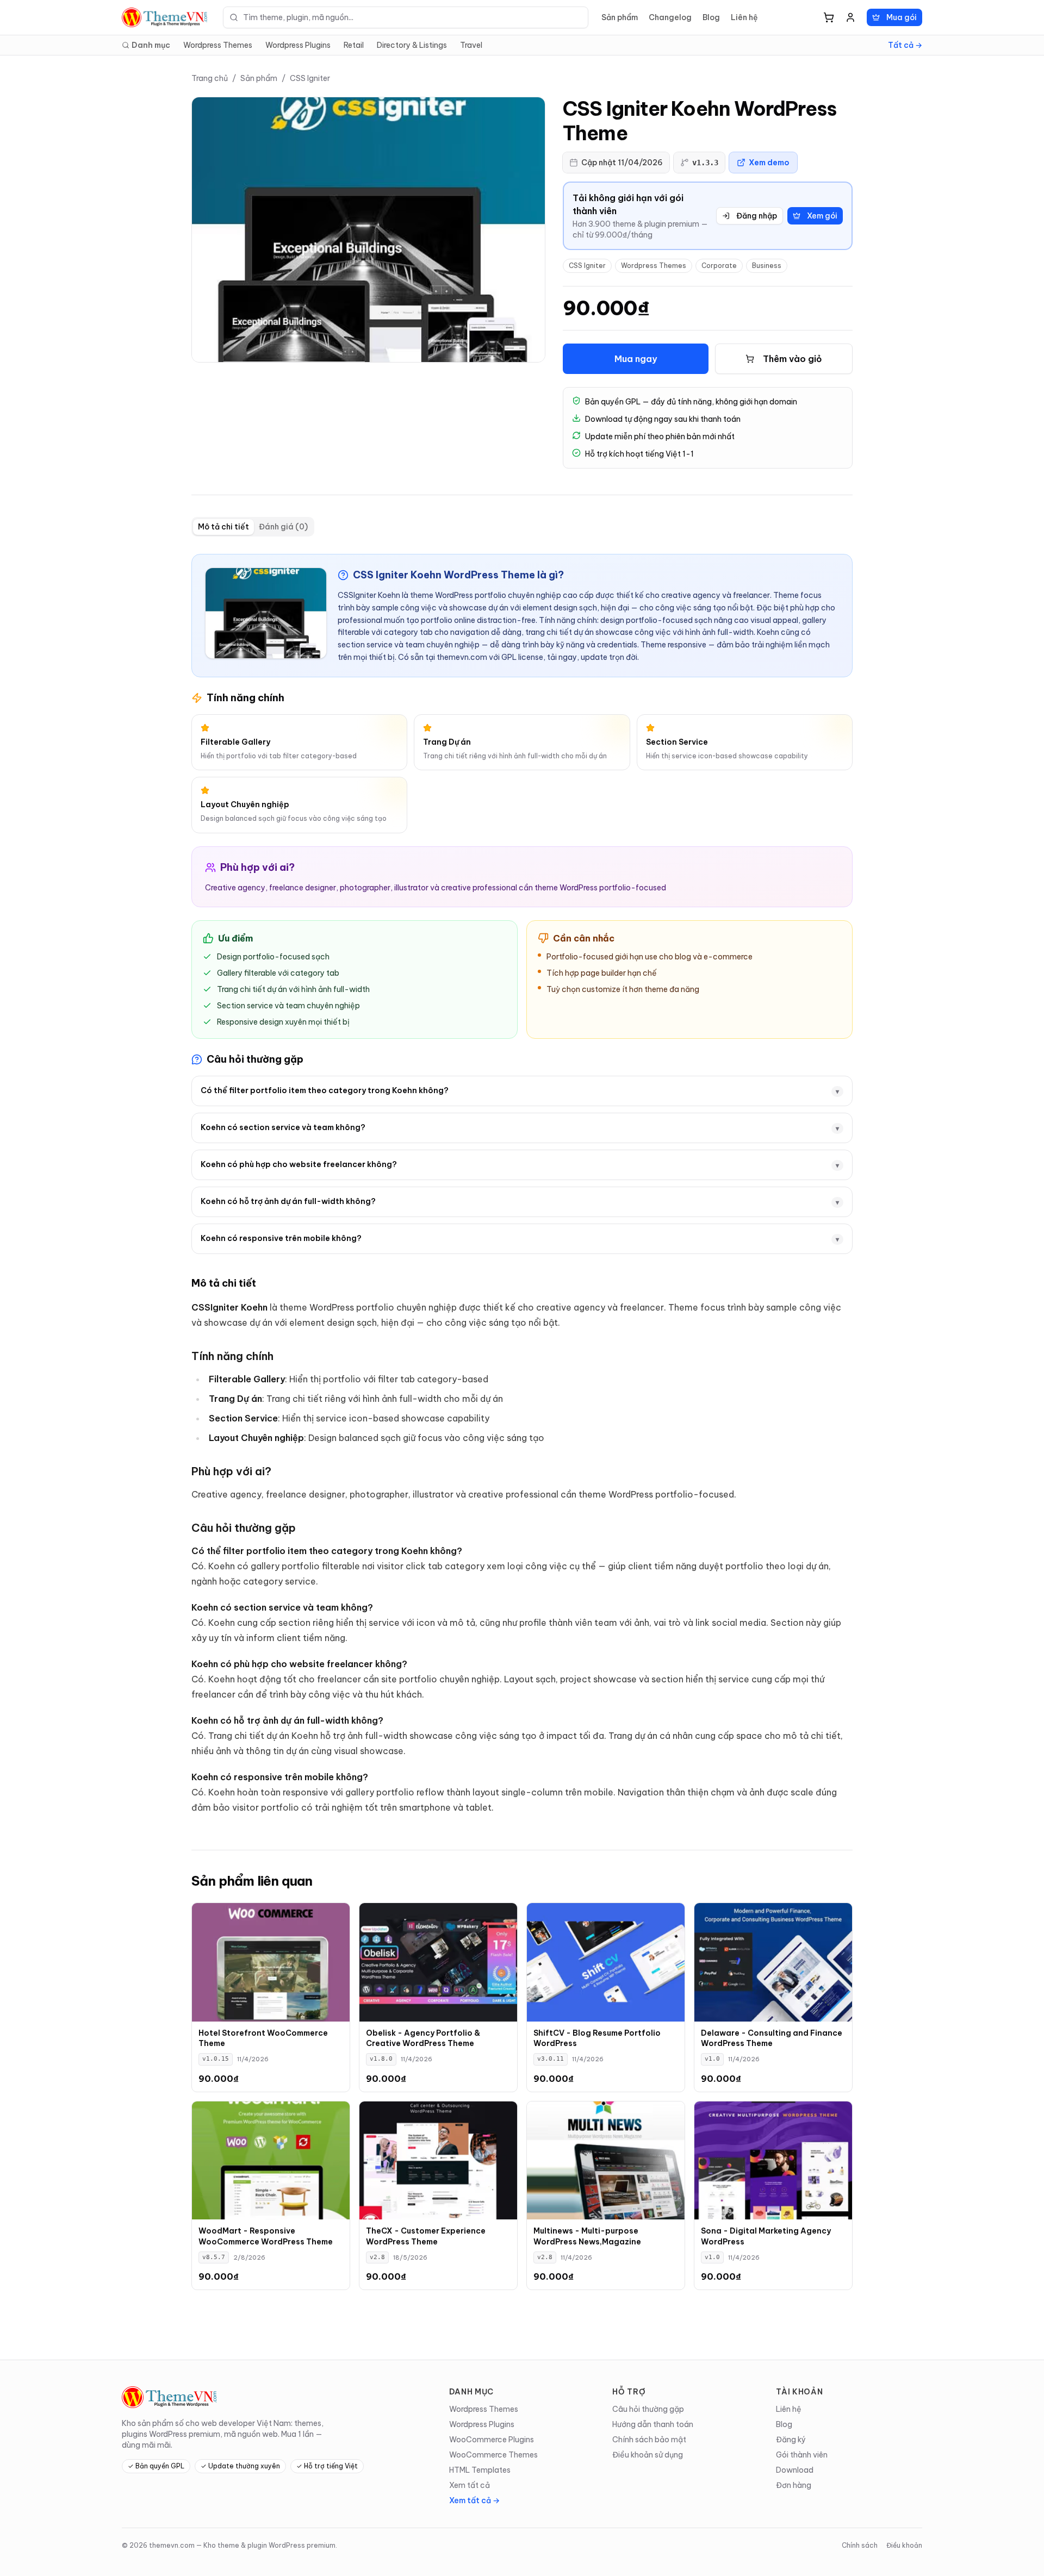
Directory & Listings (412, 45)
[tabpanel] (522, 1184)
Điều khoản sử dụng (648, 2455)
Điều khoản (904, 2545)
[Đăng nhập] (850, 17)
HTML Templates (480, 2470)
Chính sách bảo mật (649, 2440)
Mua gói (902, 17)
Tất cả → (905, 45)
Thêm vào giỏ (793, 359)
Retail (354, 45)
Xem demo (769, 163)
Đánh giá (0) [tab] (283, 527)
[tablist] (253, 527)
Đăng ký (791, 2440)
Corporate (719, 266)
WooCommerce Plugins (492, 2440)
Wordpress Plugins (298, 45)
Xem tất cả (470, 2485)
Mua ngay (636, 359)
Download (795, 2470)
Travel (471, 45)
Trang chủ (210, 78)
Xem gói (822, 216)
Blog (711, 17)
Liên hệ (744, 17)
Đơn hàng (794, 2485)
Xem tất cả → (474, 2500)
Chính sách (860, 2545)
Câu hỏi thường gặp (648, 2409)
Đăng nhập (757, 216)
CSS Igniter (310, 78)
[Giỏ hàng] (829, 17)
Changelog (670, 17)
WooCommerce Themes (493, 2455)
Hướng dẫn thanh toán (653, 2424)
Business (767, 266)
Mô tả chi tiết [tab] (223, 527)
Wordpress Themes (218, 45)
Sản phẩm (620, 17)
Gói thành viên (802, 2455)
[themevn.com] (166, 17)
